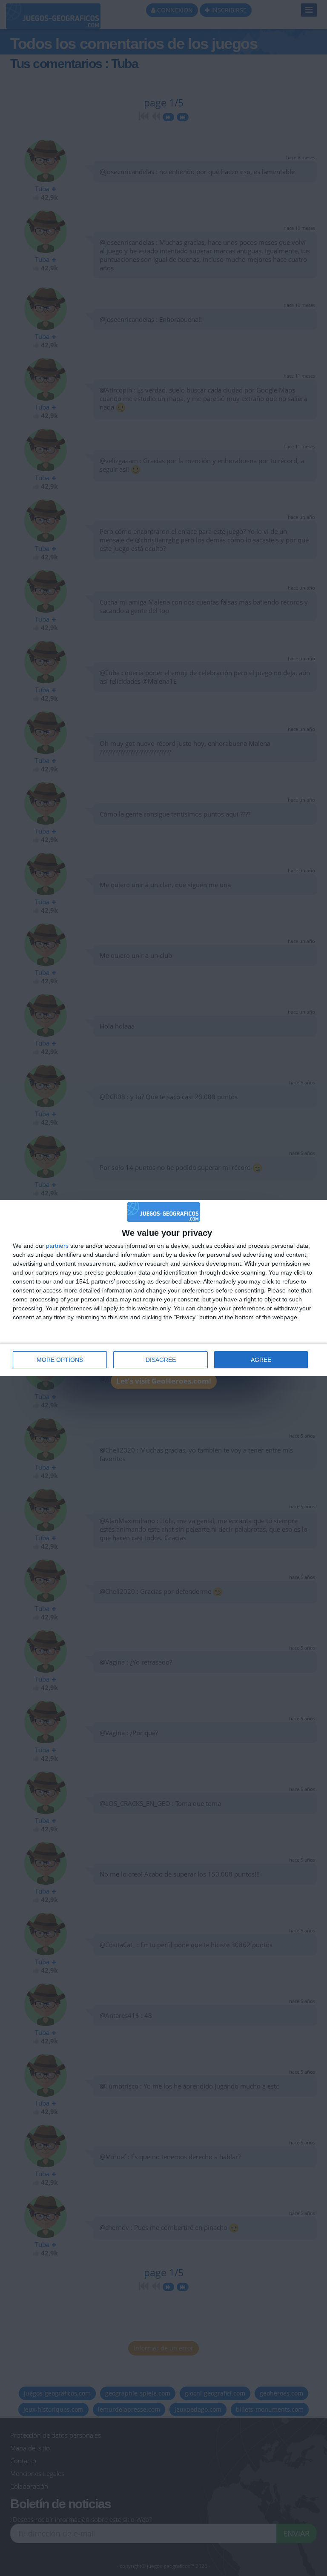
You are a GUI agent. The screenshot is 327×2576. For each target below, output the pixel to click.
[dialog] (163, 1288)
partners (57, 1246)
